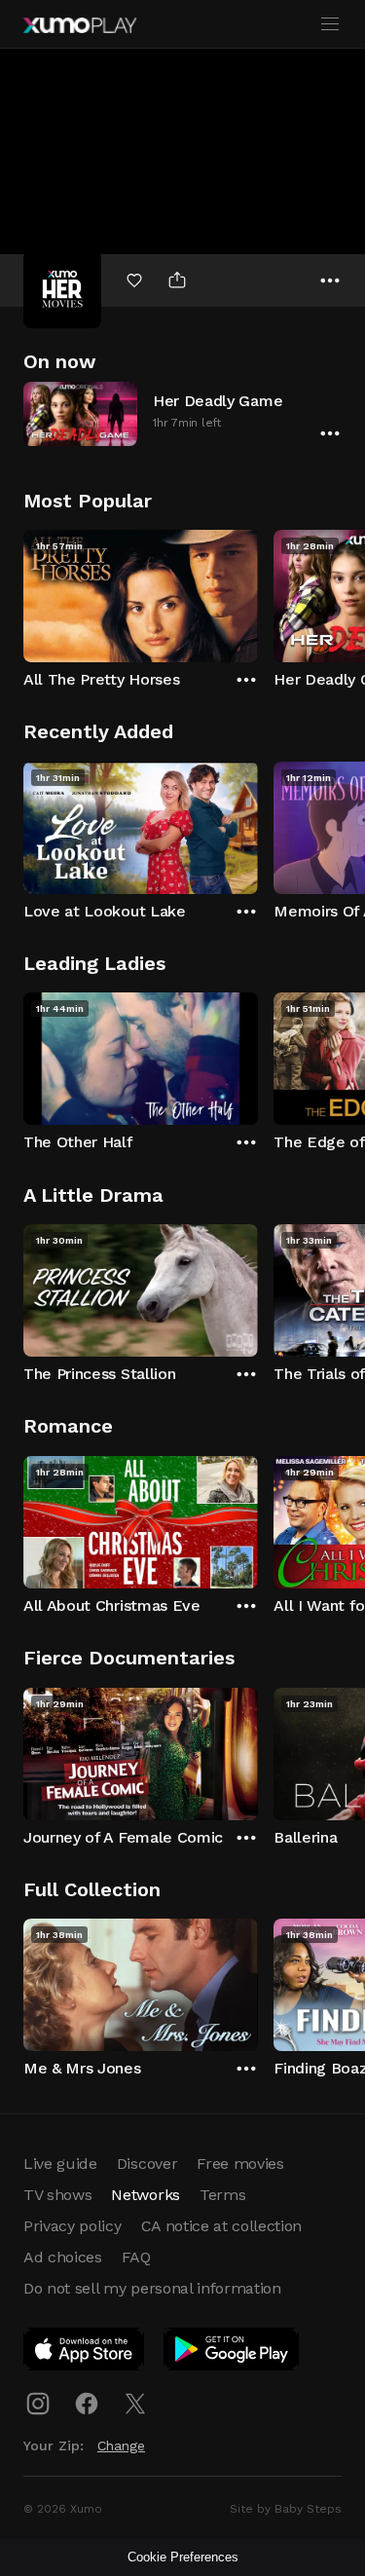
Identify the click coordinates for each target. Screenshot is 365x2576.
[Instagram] (38, 2404)
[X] (135, 2404)
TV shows (57, 2195)
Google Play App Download (232, 2353)
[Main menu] (330, 24)
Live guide (60, 2164)
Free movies (240, 2164)
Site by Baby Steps (286, 2509)
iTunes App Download (85, 2353)
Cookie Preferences (183, 2557)
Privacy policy (73, 2226)
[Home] (80, 25)
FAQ (136, 2257)
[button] (182, 413)
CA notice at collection (222, 2226)
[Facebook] (87, 2404)
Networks (145, 2195)
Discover (147, 2164)
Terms (222, 2195)
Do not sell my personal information (152, 2288)
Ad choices (63, 2257)
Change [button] (121, 2445)
